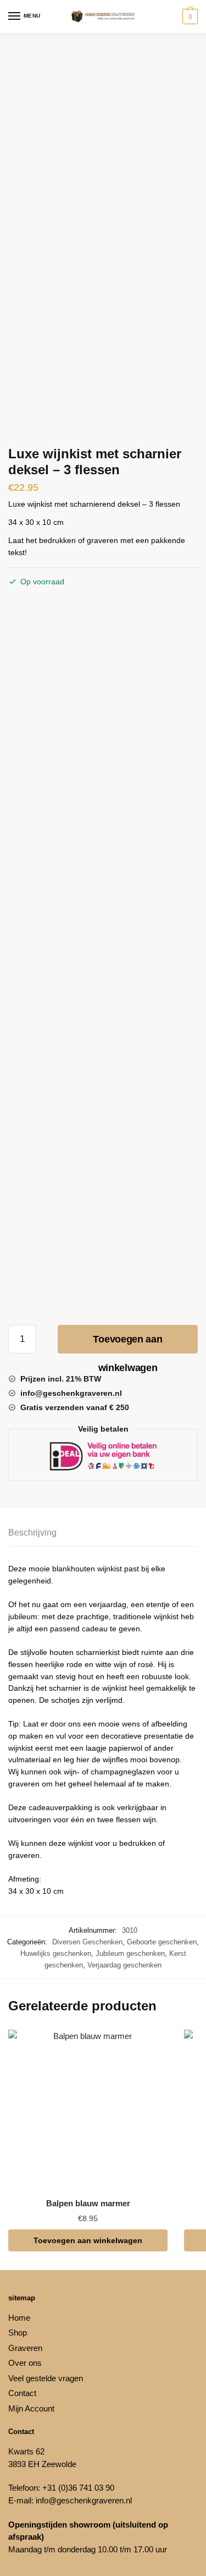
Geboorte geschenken (162, 1942)
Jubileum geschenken (130, 1953)
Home (19, 2318)
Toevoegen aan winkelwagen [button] (88, 2240)
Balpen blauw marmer (88, 2203)
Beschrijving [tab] (32, 1533)
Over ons (25, 2363)
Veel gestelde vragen (46, 2378)
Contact (22, 2393)
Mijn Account (31, 2408)
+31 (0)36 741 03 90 (78, 2488)
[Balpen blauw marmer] (88, 2109)
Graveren (25, 2348)
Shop (18, 2333)
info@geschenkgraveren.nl (84, 2500)
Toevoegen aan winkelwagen (127, 1344)
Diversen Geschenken (87, 1942)
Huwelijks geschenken (56, 1953)
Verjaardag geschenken (124, 1965)
